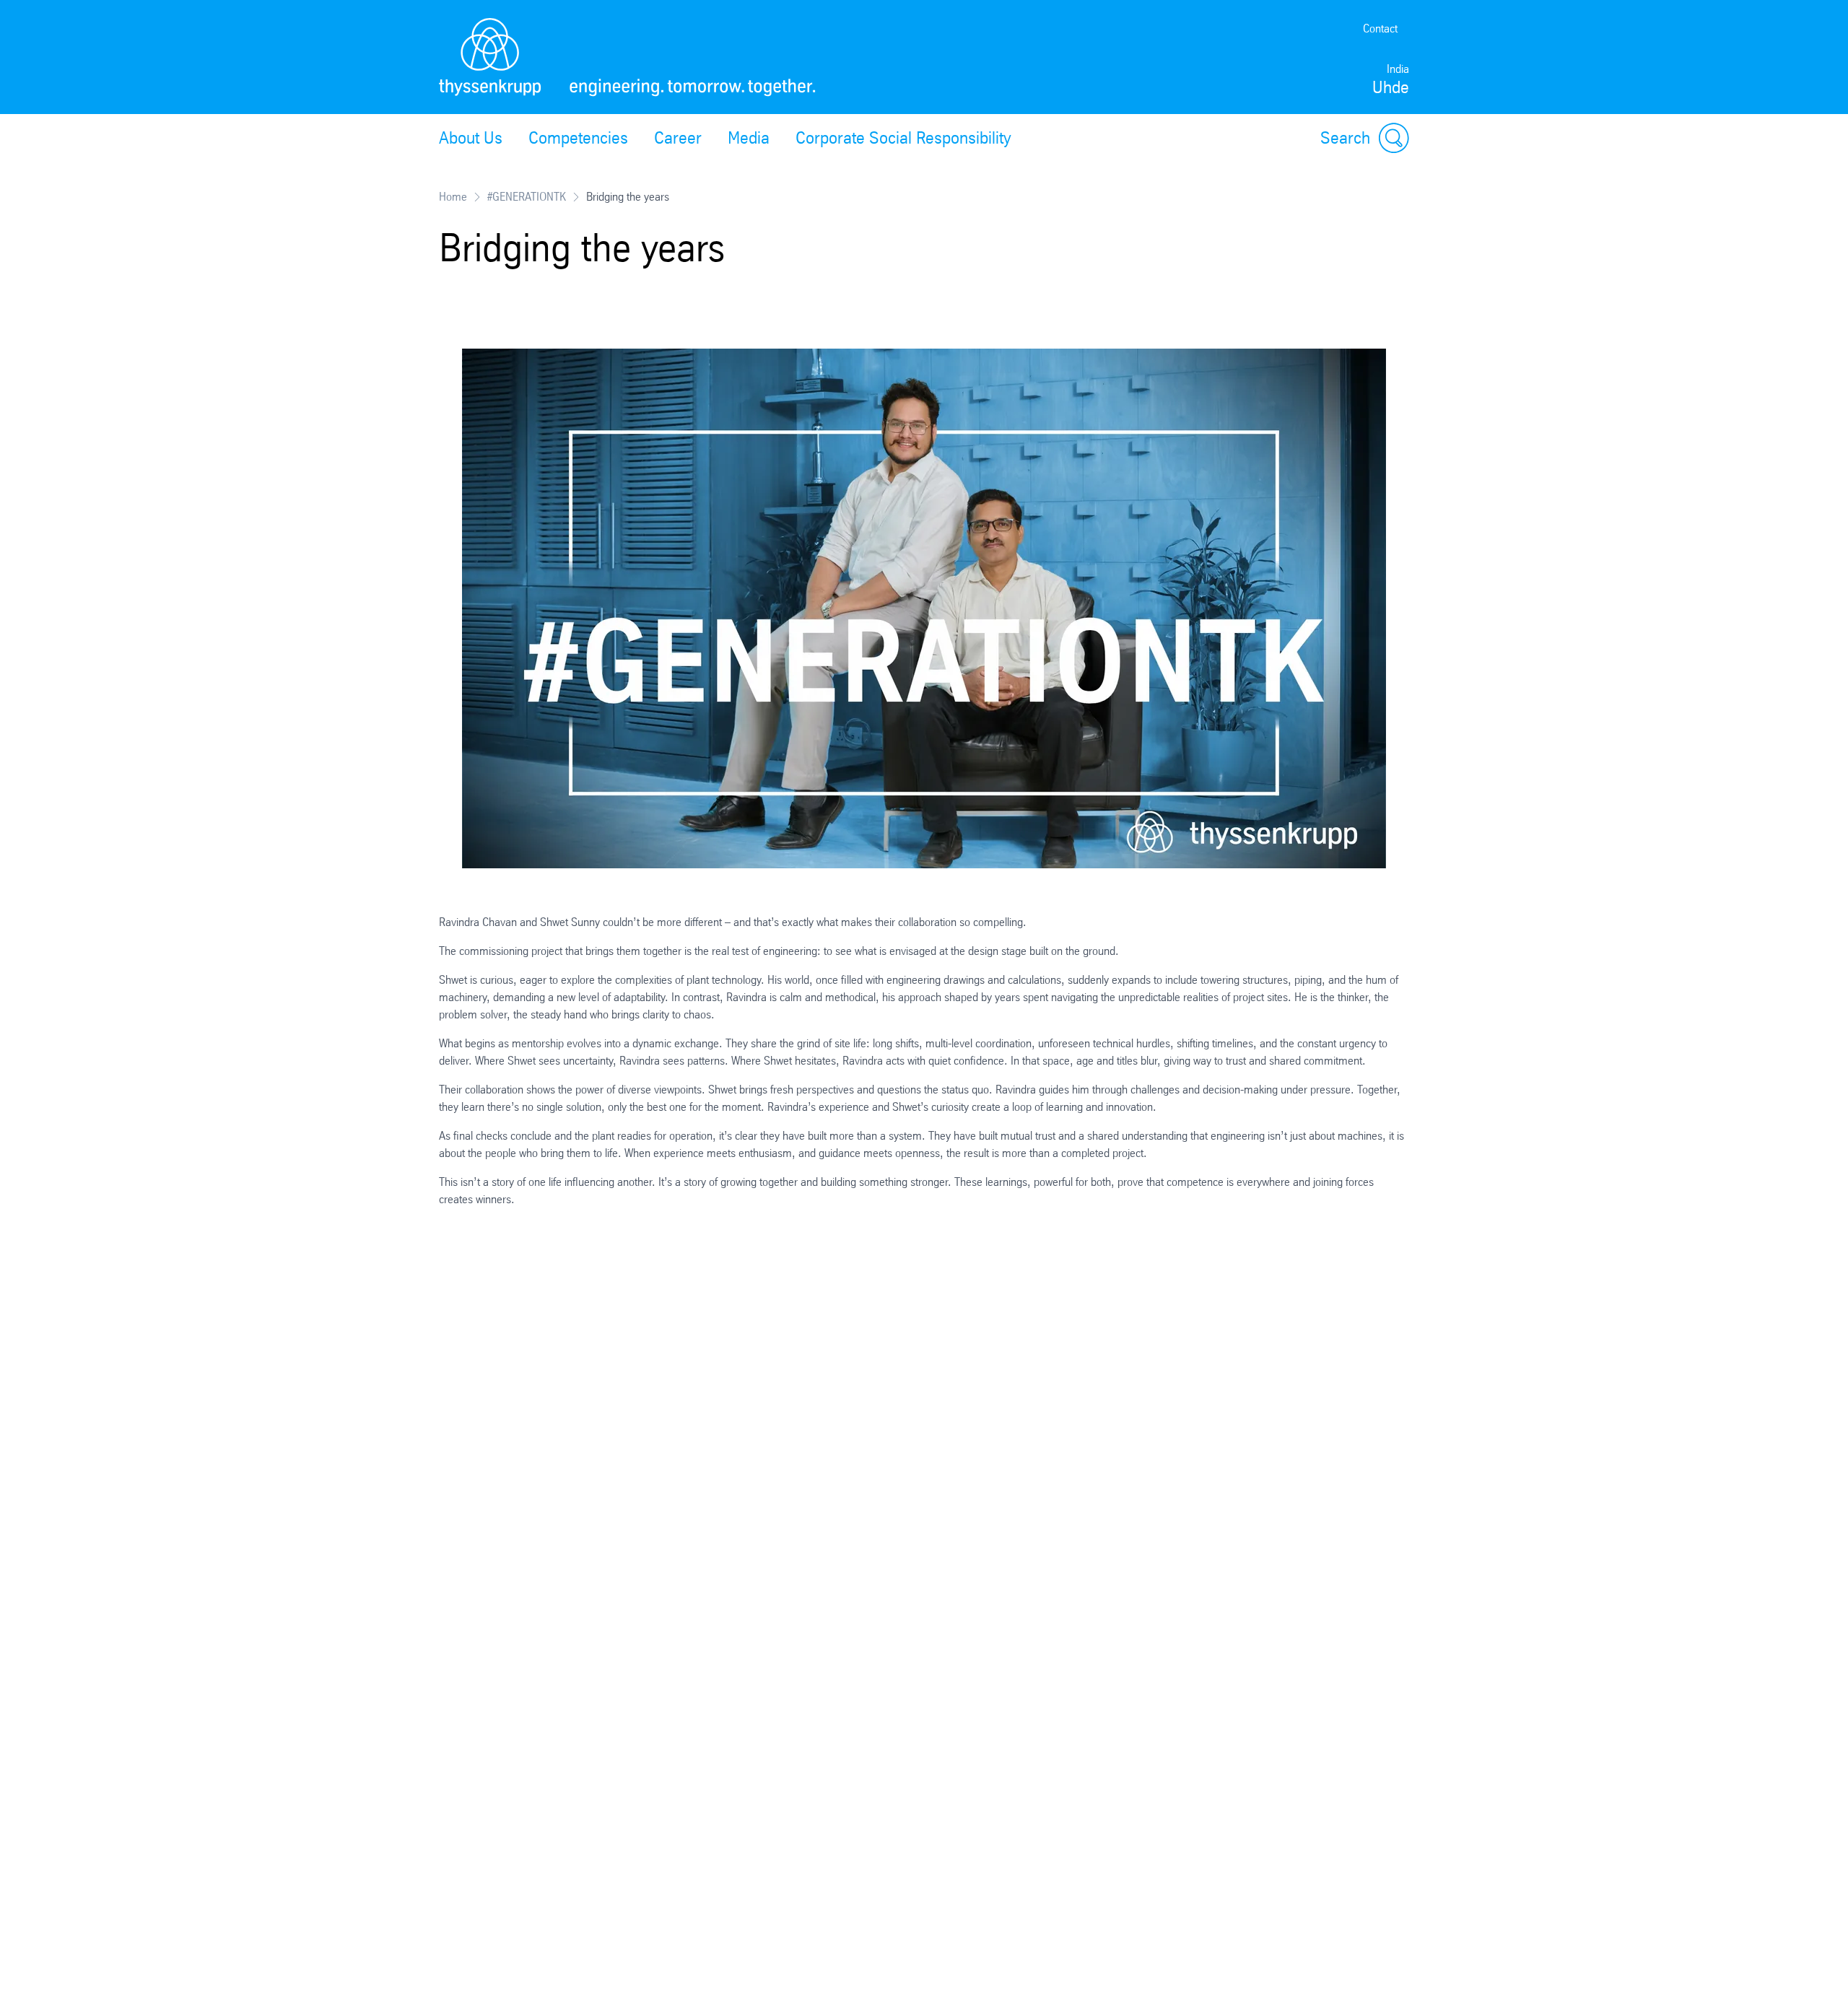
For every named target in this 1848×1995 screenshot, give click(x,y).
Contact (1380, 29)
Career (678, 138)
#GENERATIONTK (527, 197)
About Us (471, 138)
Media (749, 138)
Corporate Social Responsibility (903, 138)
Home (453, 197)
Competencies (578, 138)
